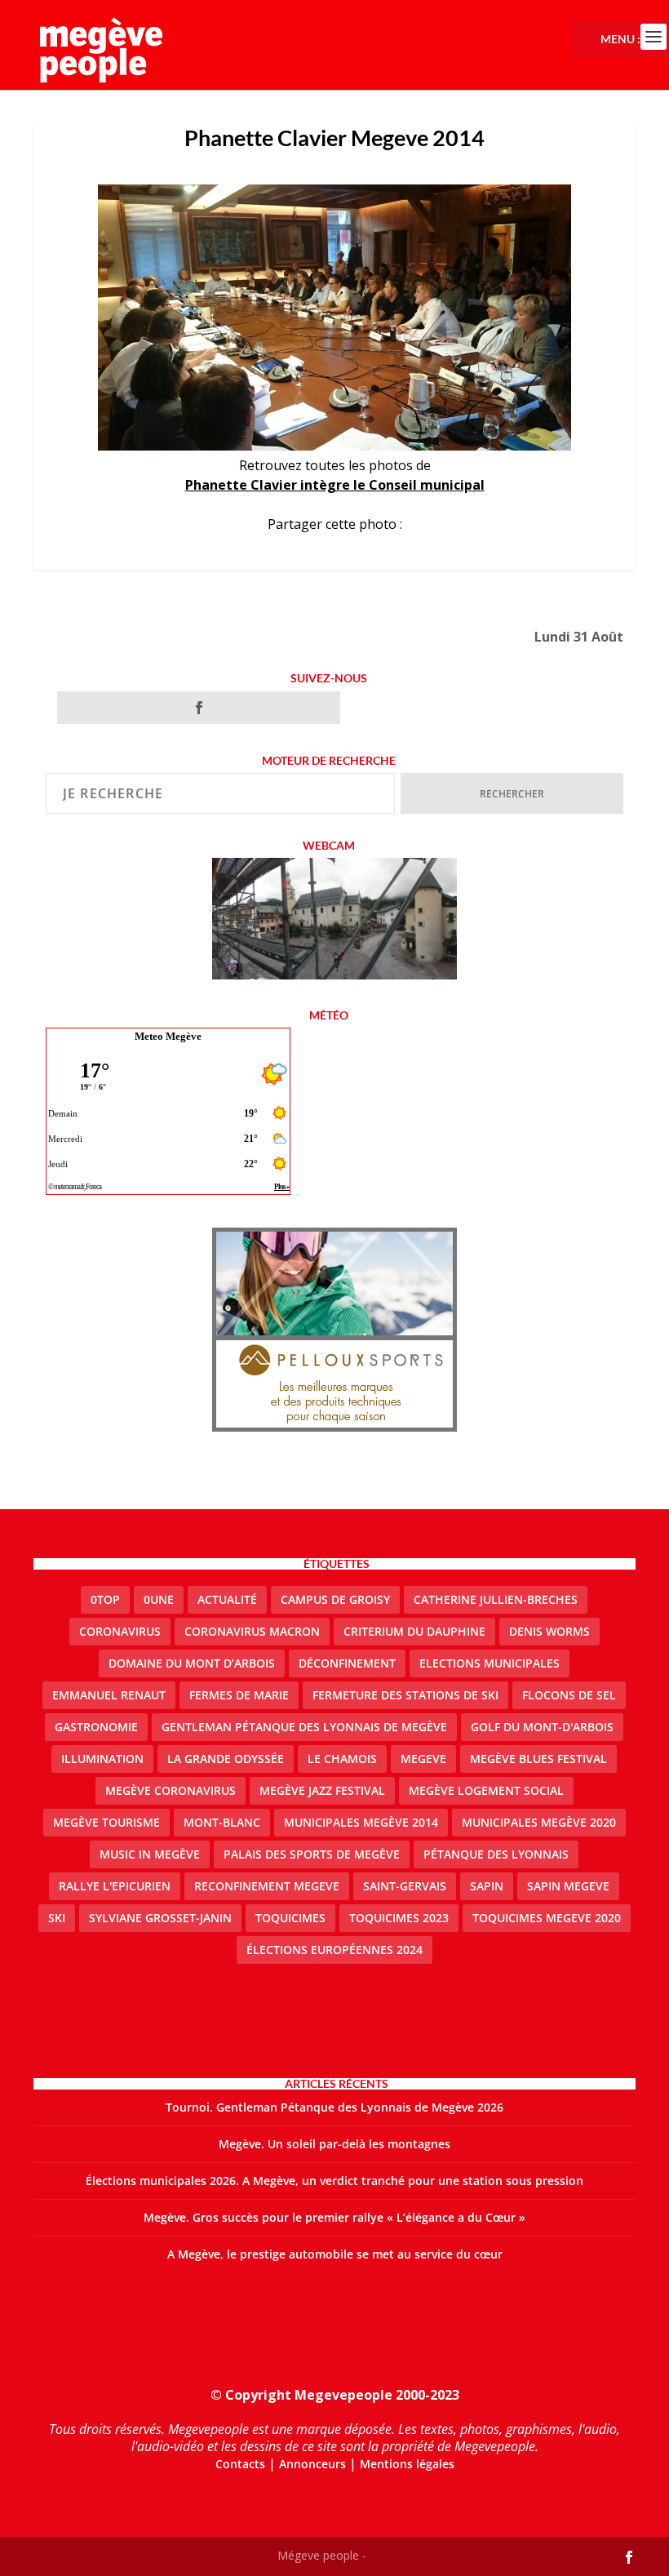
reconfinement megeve (267, 1886)
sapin (487, 1886)
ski (57, 1918)
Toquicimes (290, 1918)
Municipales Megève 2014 (361, 1822)
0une (159, 1599)
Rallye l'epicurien (115, 1886)
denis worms (549, 1631)
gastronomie (96, 1727)
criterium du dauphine (414, 1631)
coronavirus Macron (252, 1631)
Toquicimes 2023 (399, 1918)
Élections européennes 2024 (334, 1950)
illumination (102, 1759)
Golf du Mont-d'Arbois (542, 1727)
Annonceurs (312, 2464)
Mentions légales (407, 2464)
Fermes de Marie (239, 1695)
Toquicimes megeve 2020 (547, 1918)
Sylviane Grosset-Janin (160, 1918)
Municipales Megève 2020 (539, 1822)
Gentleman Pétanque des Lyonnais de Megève (304, 1727)
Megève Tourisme (106, 1822)
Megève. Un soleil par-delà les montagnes (334, 2144)
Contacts (240, 2464)
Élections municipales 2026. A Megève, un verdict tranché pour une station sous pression (334, 2181)
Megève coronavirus (171, 1790)
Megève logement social (486, 1790)
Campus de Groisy (335, 1599)
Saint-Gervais (405, 1886)
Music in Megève (150, 1854)
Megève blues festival (538, 1759)
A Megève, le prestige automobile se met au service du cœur (335, 2254)
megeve (423, 1759)
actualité (227, 1599)
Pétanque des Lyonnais (496, 1854)
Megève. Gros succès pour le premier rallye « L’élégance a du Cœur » (334, 2217)
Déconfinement (347, 1663)
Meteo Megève (168, 1036)
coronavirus (120, 1631)
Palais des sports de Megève (312, 1854)
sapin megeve (568, 1886)
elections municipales (490, 1663)
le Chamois (342, 1759)
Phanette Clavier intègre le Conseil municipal (335, 485)
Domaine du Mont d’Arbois (192, 1663)
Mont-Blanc (222, 1822)
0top (105, 1599)
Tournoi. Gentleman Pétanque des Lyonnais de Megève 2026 (334, 2107)
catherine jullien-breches (496, 1599)
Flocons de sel (569, 1695)
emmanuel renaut (109, 1695)
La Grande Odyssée (226, 1759)
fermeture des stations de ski (405, 1695)
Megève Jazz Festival (322, 1790)
